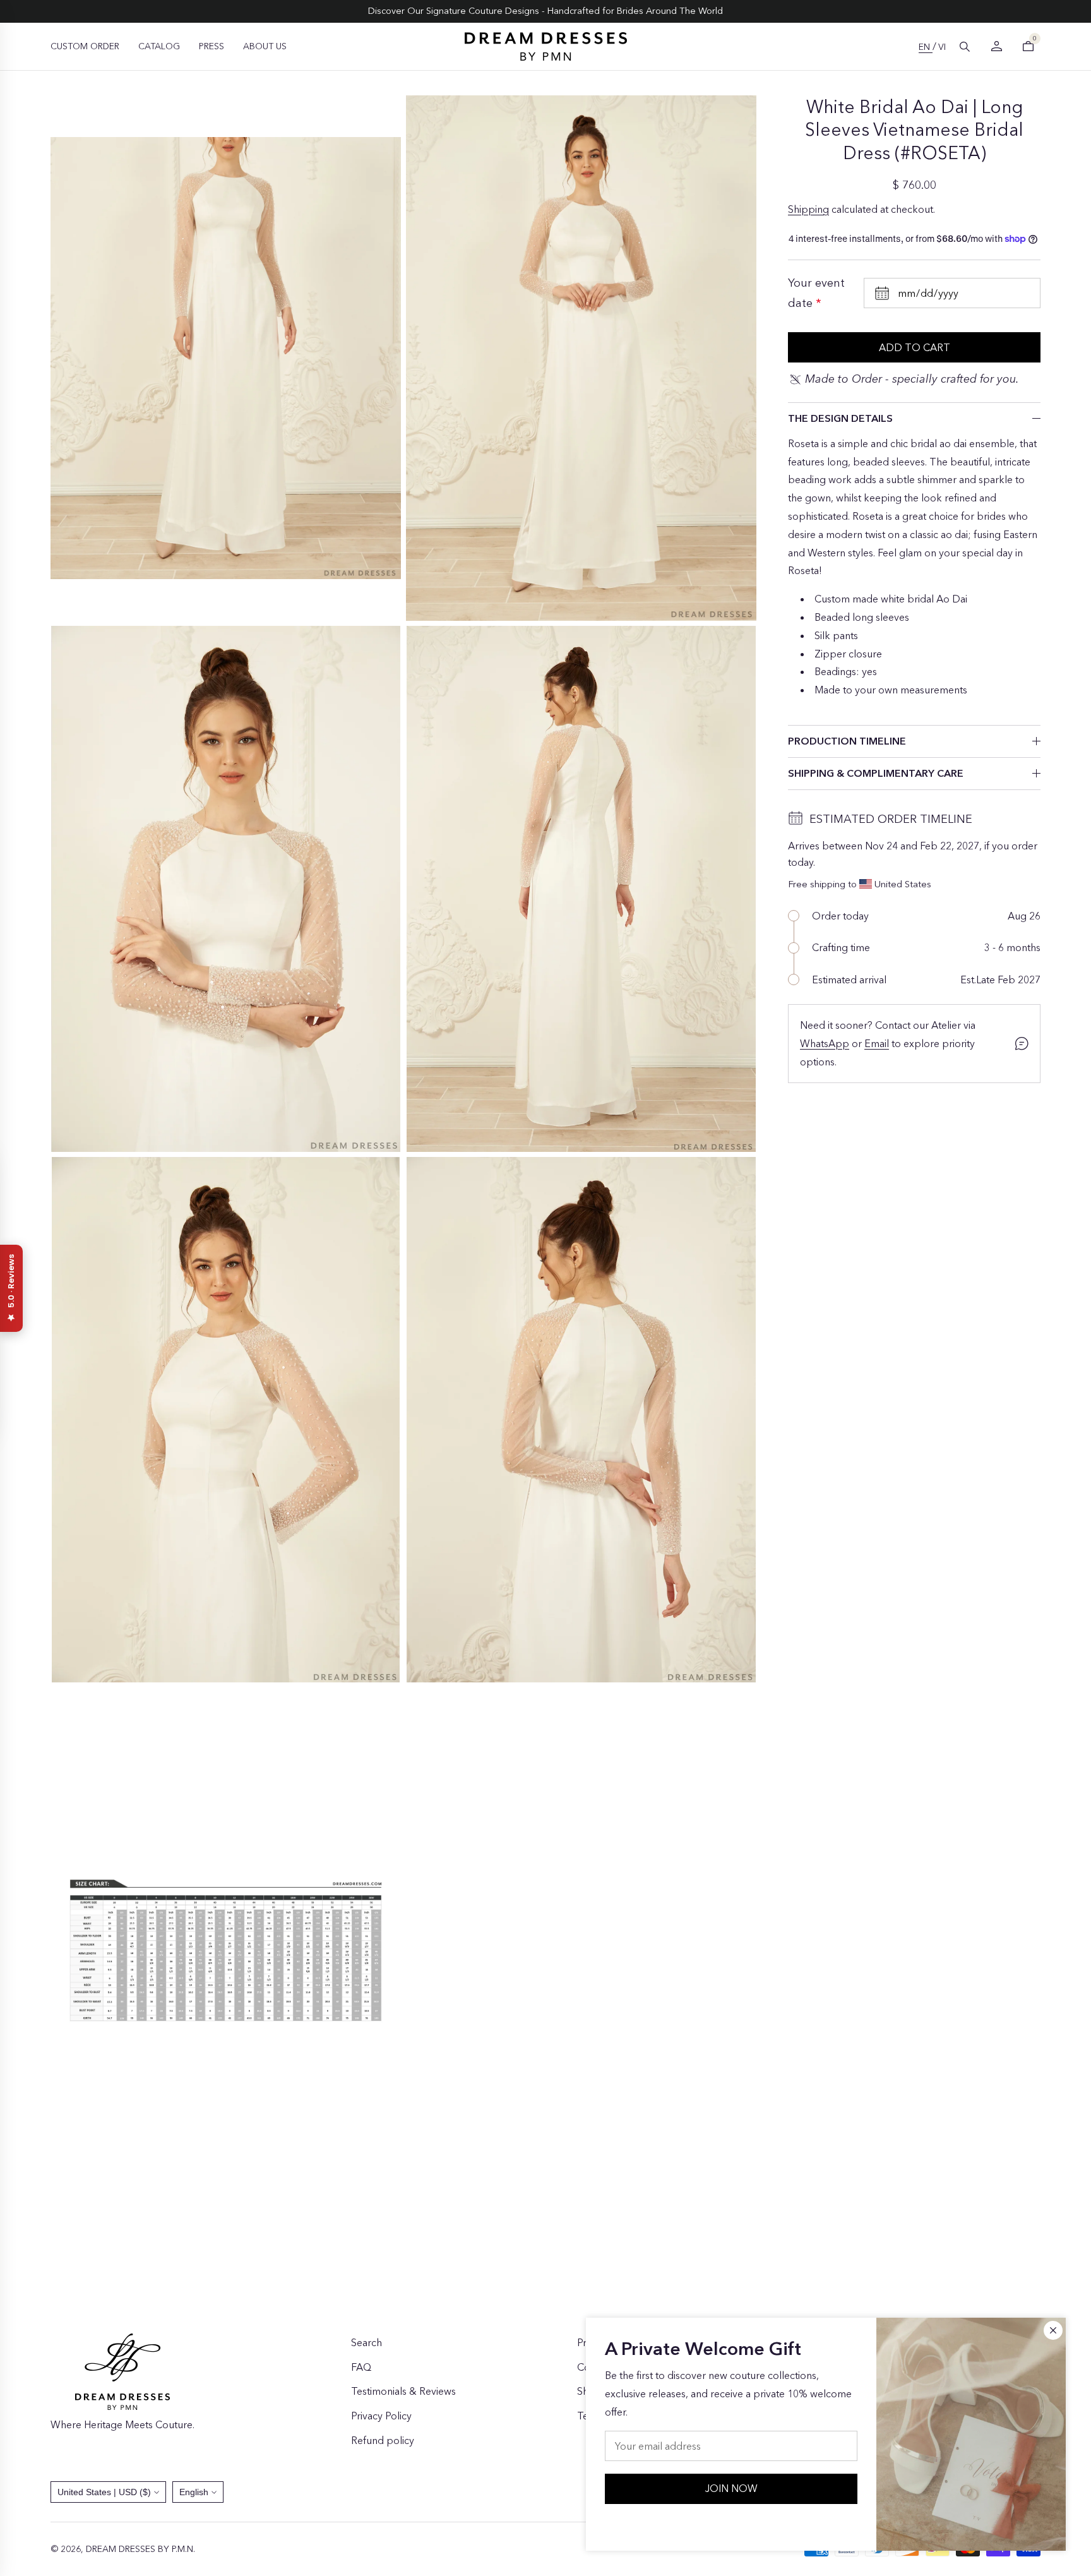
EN (926, 47)
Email (877, 1043)
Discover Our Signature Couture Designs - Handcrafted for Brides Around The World (545, 11)
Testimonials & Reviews (403, 2391)
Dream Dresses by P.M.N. (140, 2549)
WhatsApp (825, 1043)
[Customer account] (996, 46)
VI (942, 47)
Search (367, 2342)
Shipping (808, 209)
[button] (965, 47)
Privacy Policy (381, 2416)
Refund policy (383, 2440)
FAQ (361, 2367)
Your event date (816, 293)
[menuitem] (85, 46)
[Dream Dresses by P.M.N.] (546, 46)
